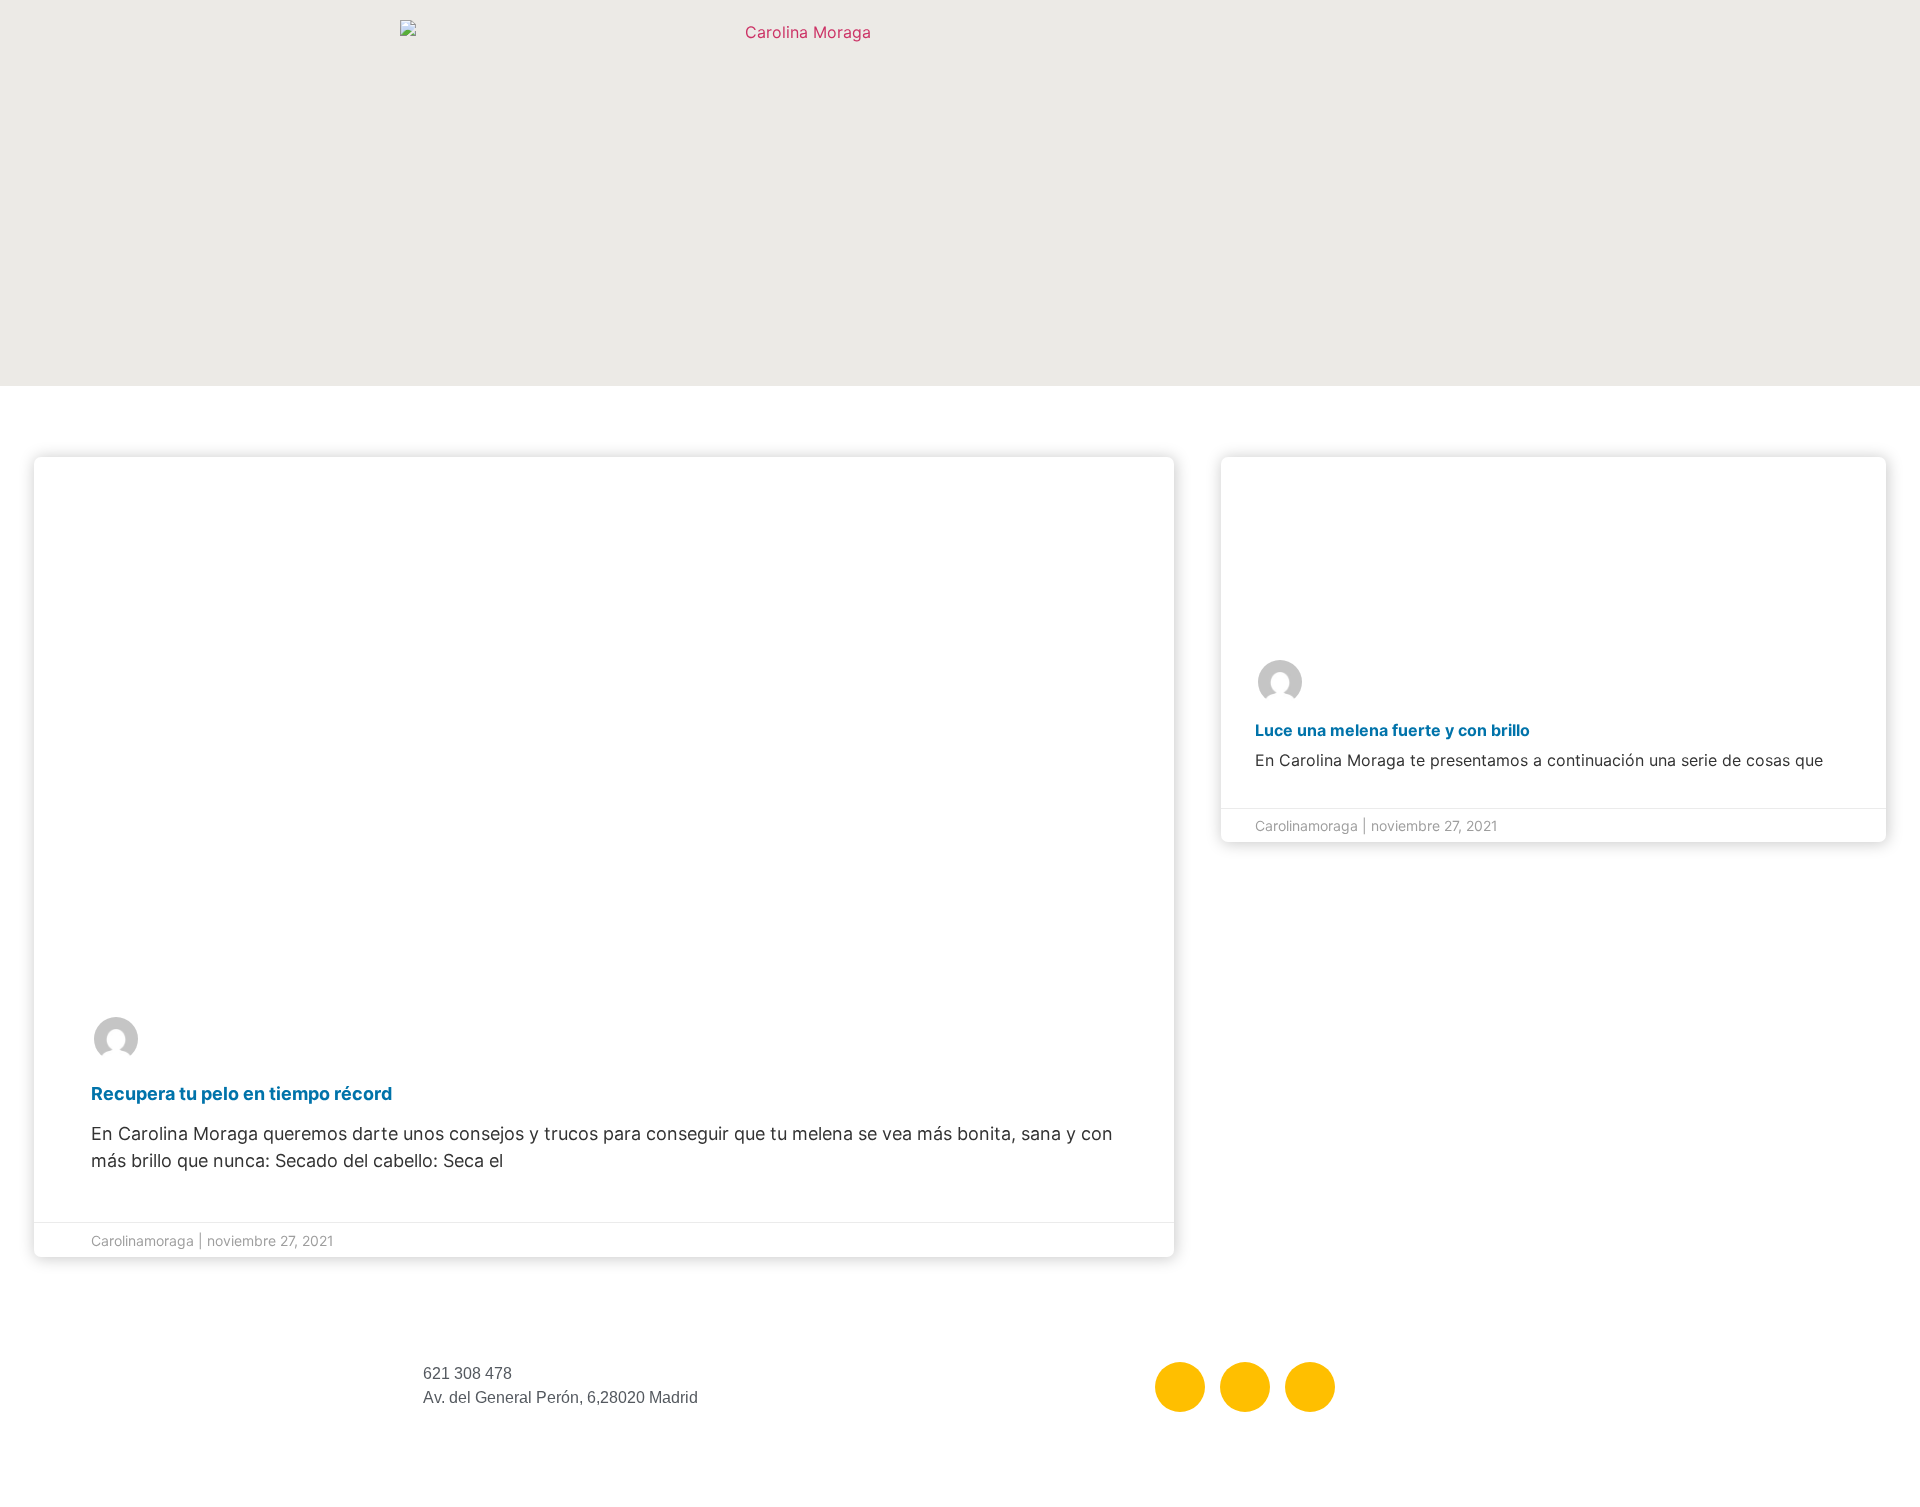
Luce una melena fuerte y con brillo (1392, 730)
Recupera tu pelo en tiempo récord (241, 1093)
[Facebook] (1180, 1387)
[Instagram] (1245, 1387)
